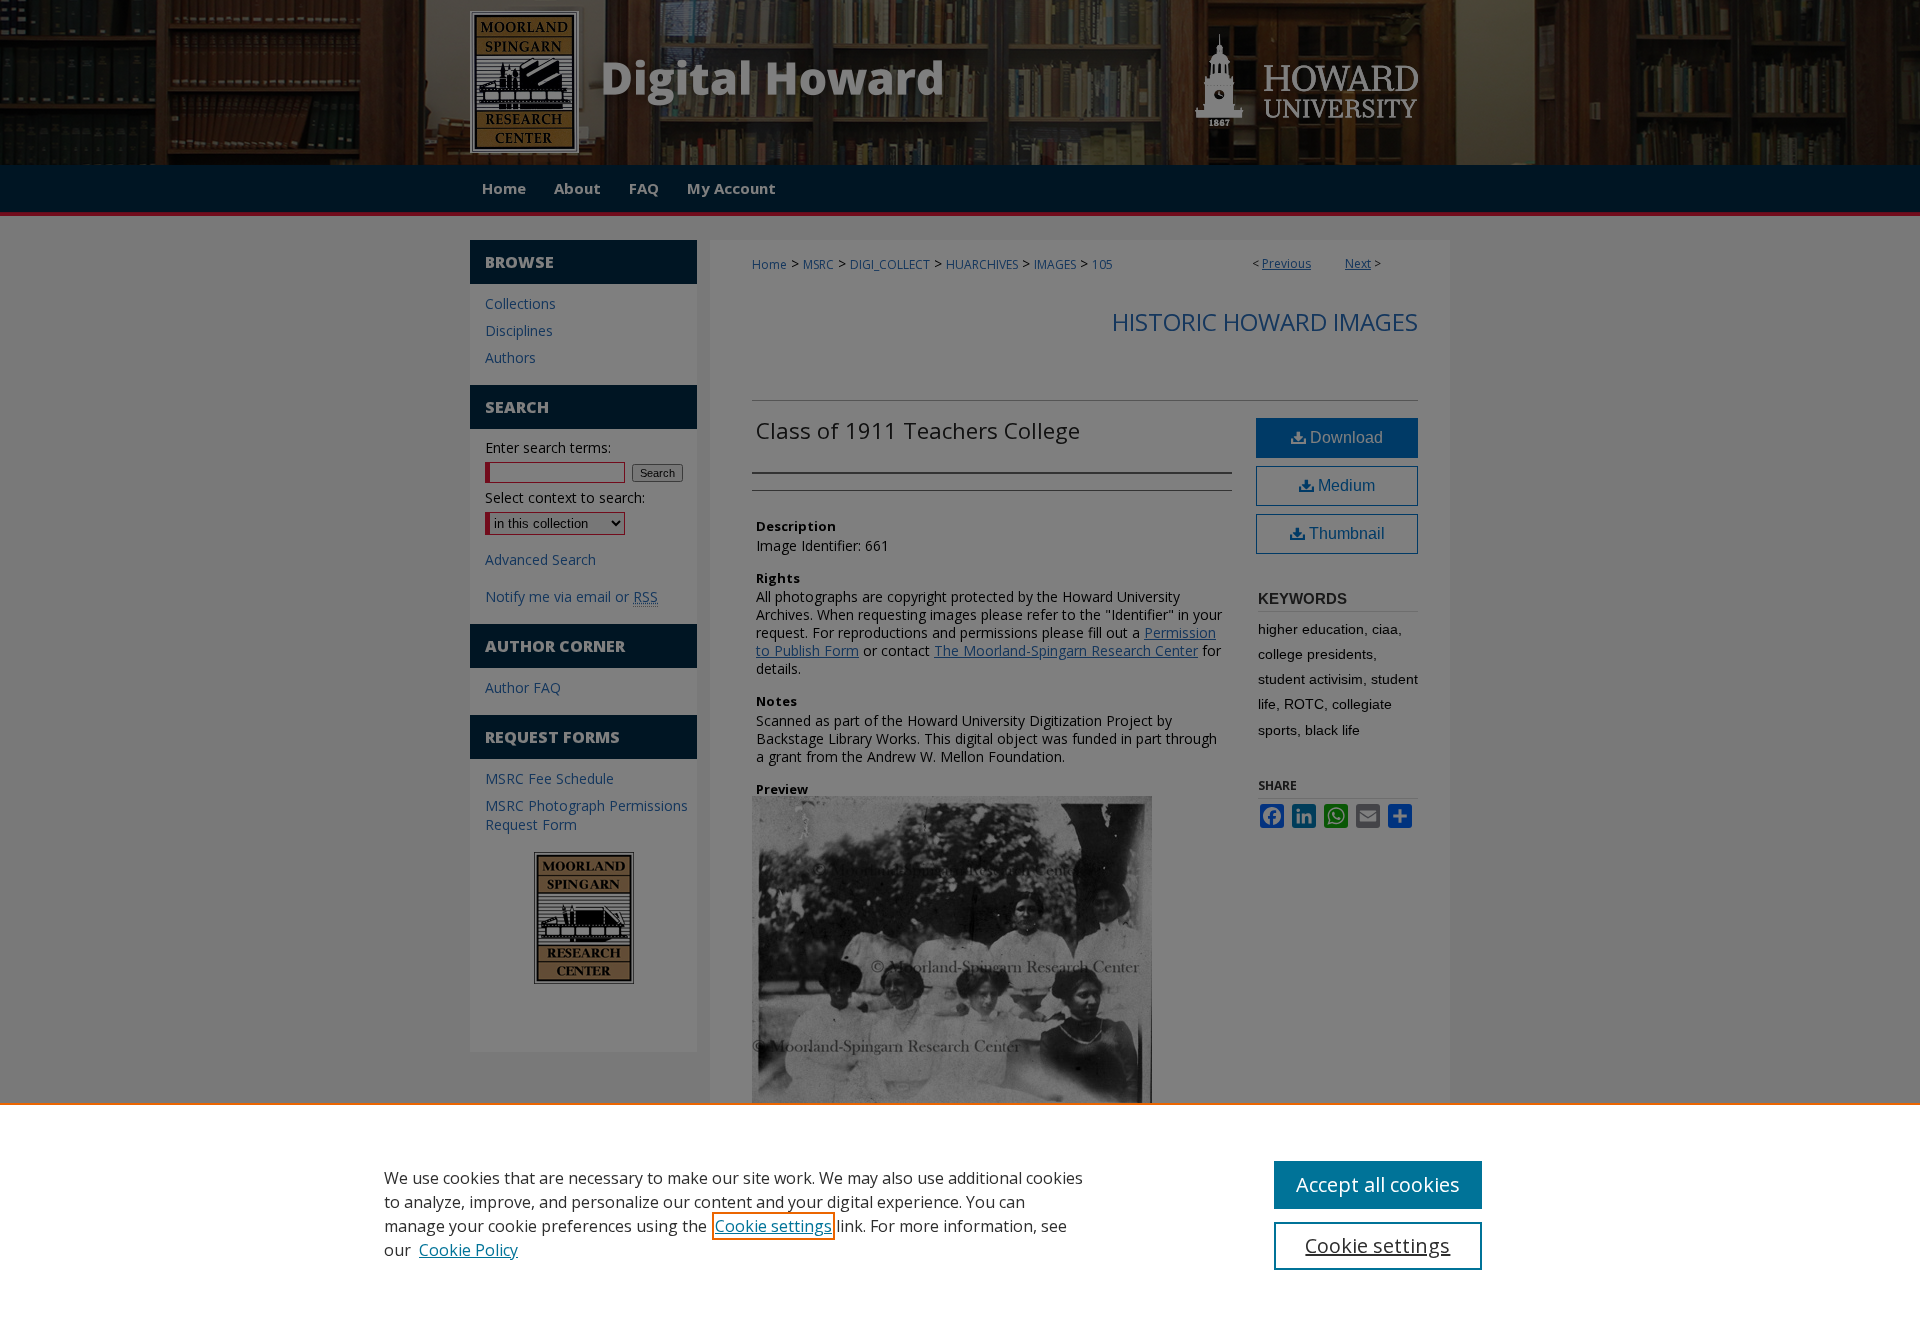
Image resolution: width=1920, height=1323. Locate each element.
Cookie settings (773, 1226)
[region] (960, 1213)
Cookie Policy (468, 1250)
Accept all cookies (1378, 1184)
